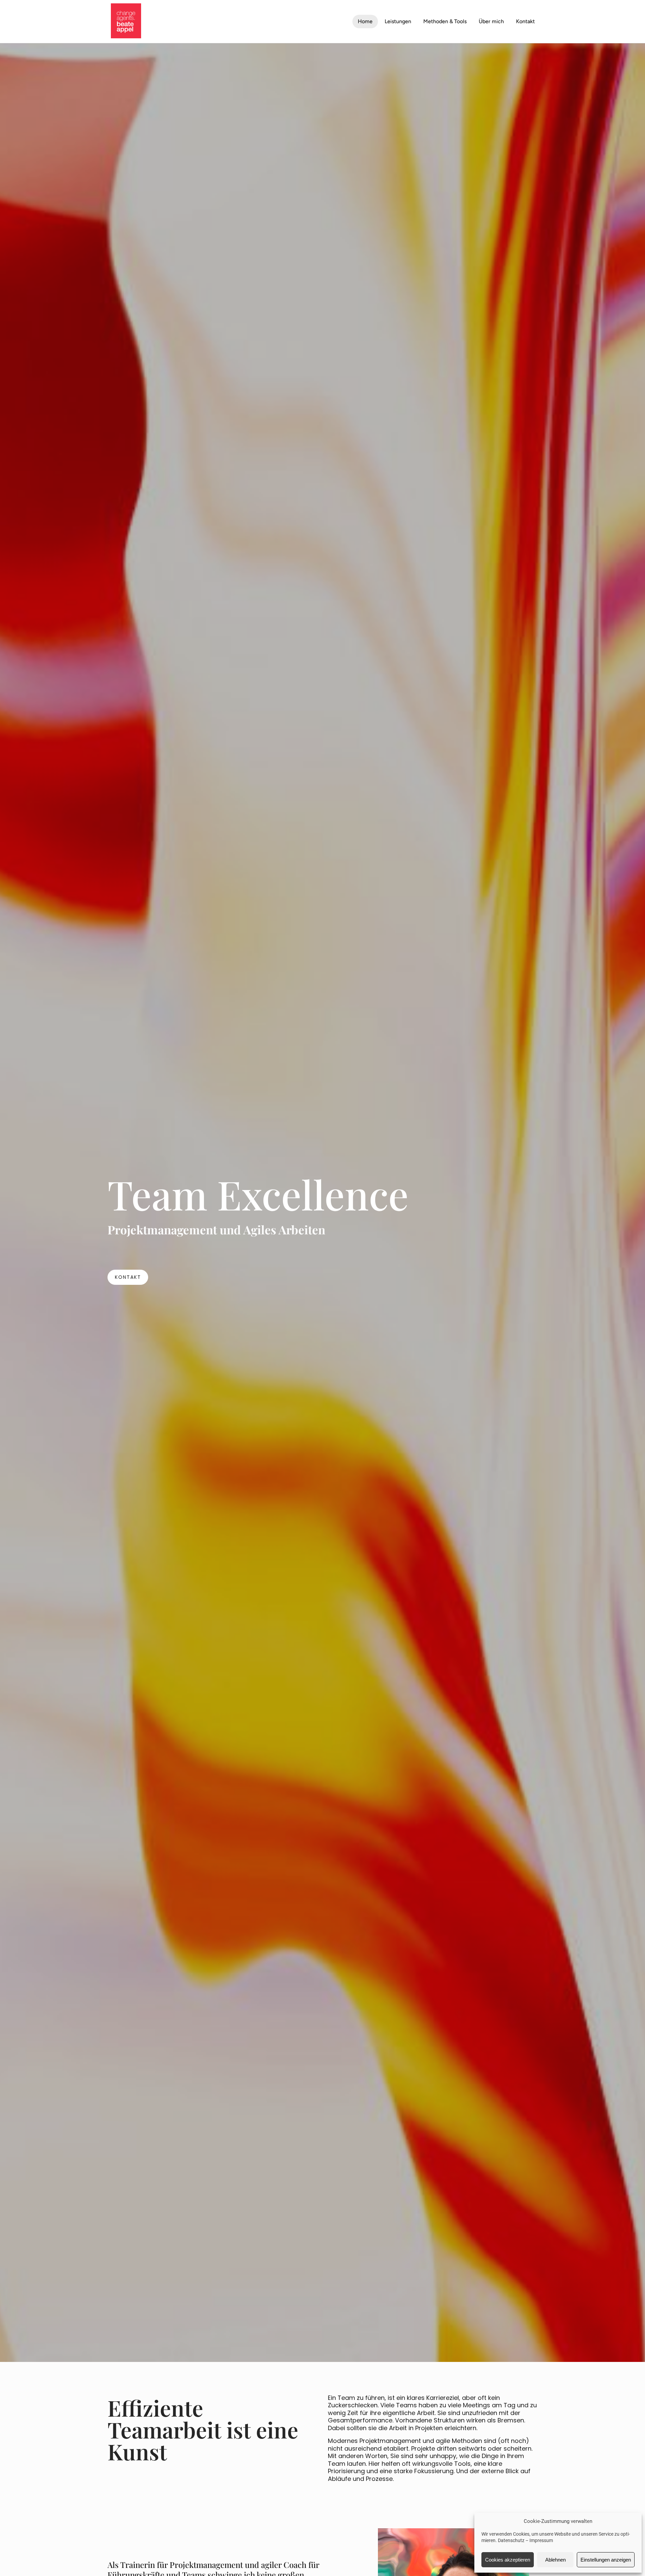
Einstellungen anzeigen (606, 2560)
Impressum (541, 2540)
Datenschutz (511, 2540)
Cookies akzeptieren (508, 2560)
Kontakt (525, 21)
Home (365, 21)
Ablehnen (555, 2560)
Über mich (491, 21)
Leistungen (398, 21)
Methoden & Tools (445, 21)
